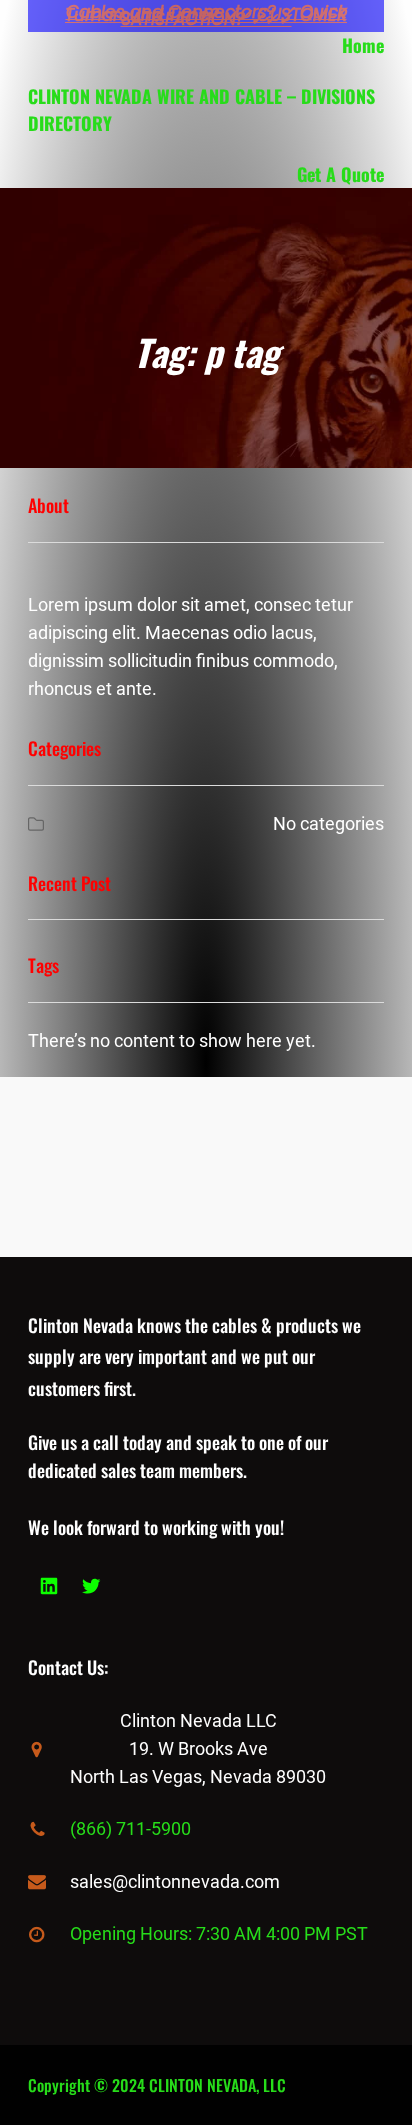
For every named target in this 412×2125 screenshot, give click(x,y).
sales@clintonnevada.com (175, 1881)
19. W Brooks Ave (198, 1748)
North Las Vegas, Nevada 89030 (198, 1776)
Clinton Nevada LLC (198, 1720)
